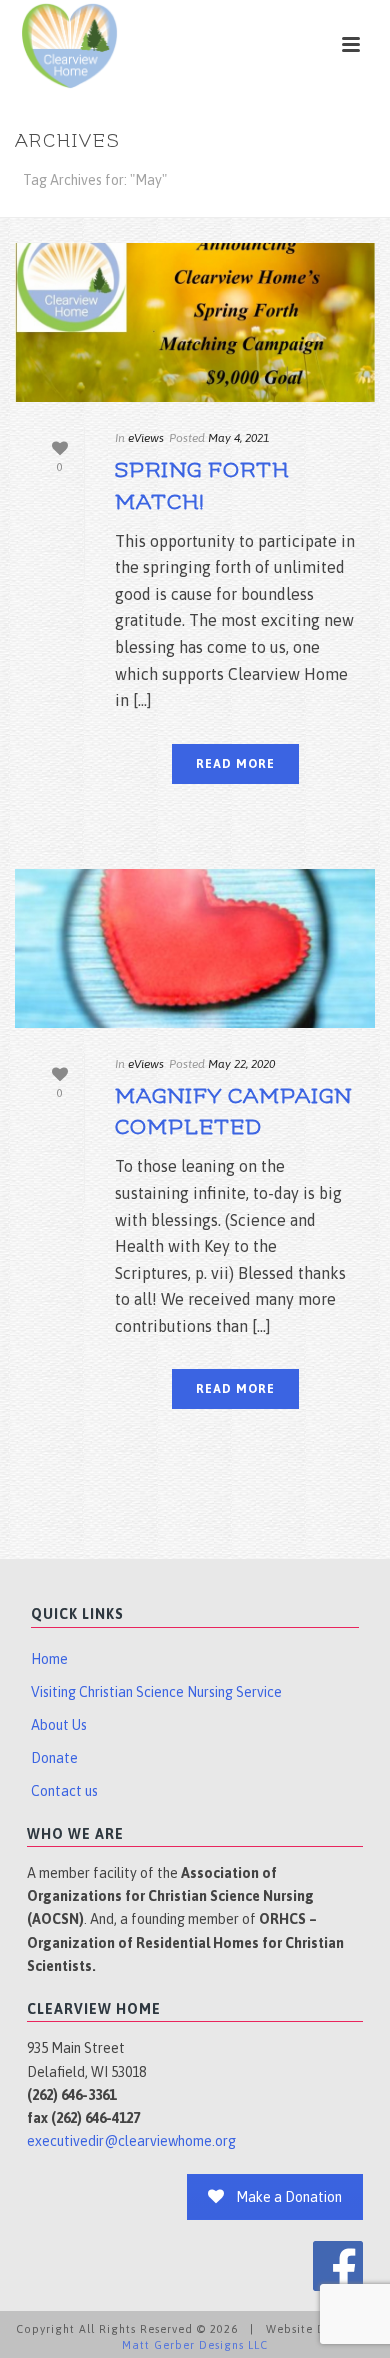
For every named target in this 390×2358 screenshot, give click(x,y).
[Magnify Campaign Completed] (195, 948)
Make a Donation (289, 2197)
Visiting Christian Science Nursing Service (156, 1692)
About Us (59, 1725)
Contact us (64, 1791)
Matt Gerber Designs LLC (195, 2345)
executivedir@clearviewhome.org (131, 2141)
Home (49, 1659)
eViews (146, 438)
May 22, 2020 (241, 1064)
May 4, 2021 (238, 438)
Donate (54, 1758)
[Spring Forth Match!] (195, 322)
